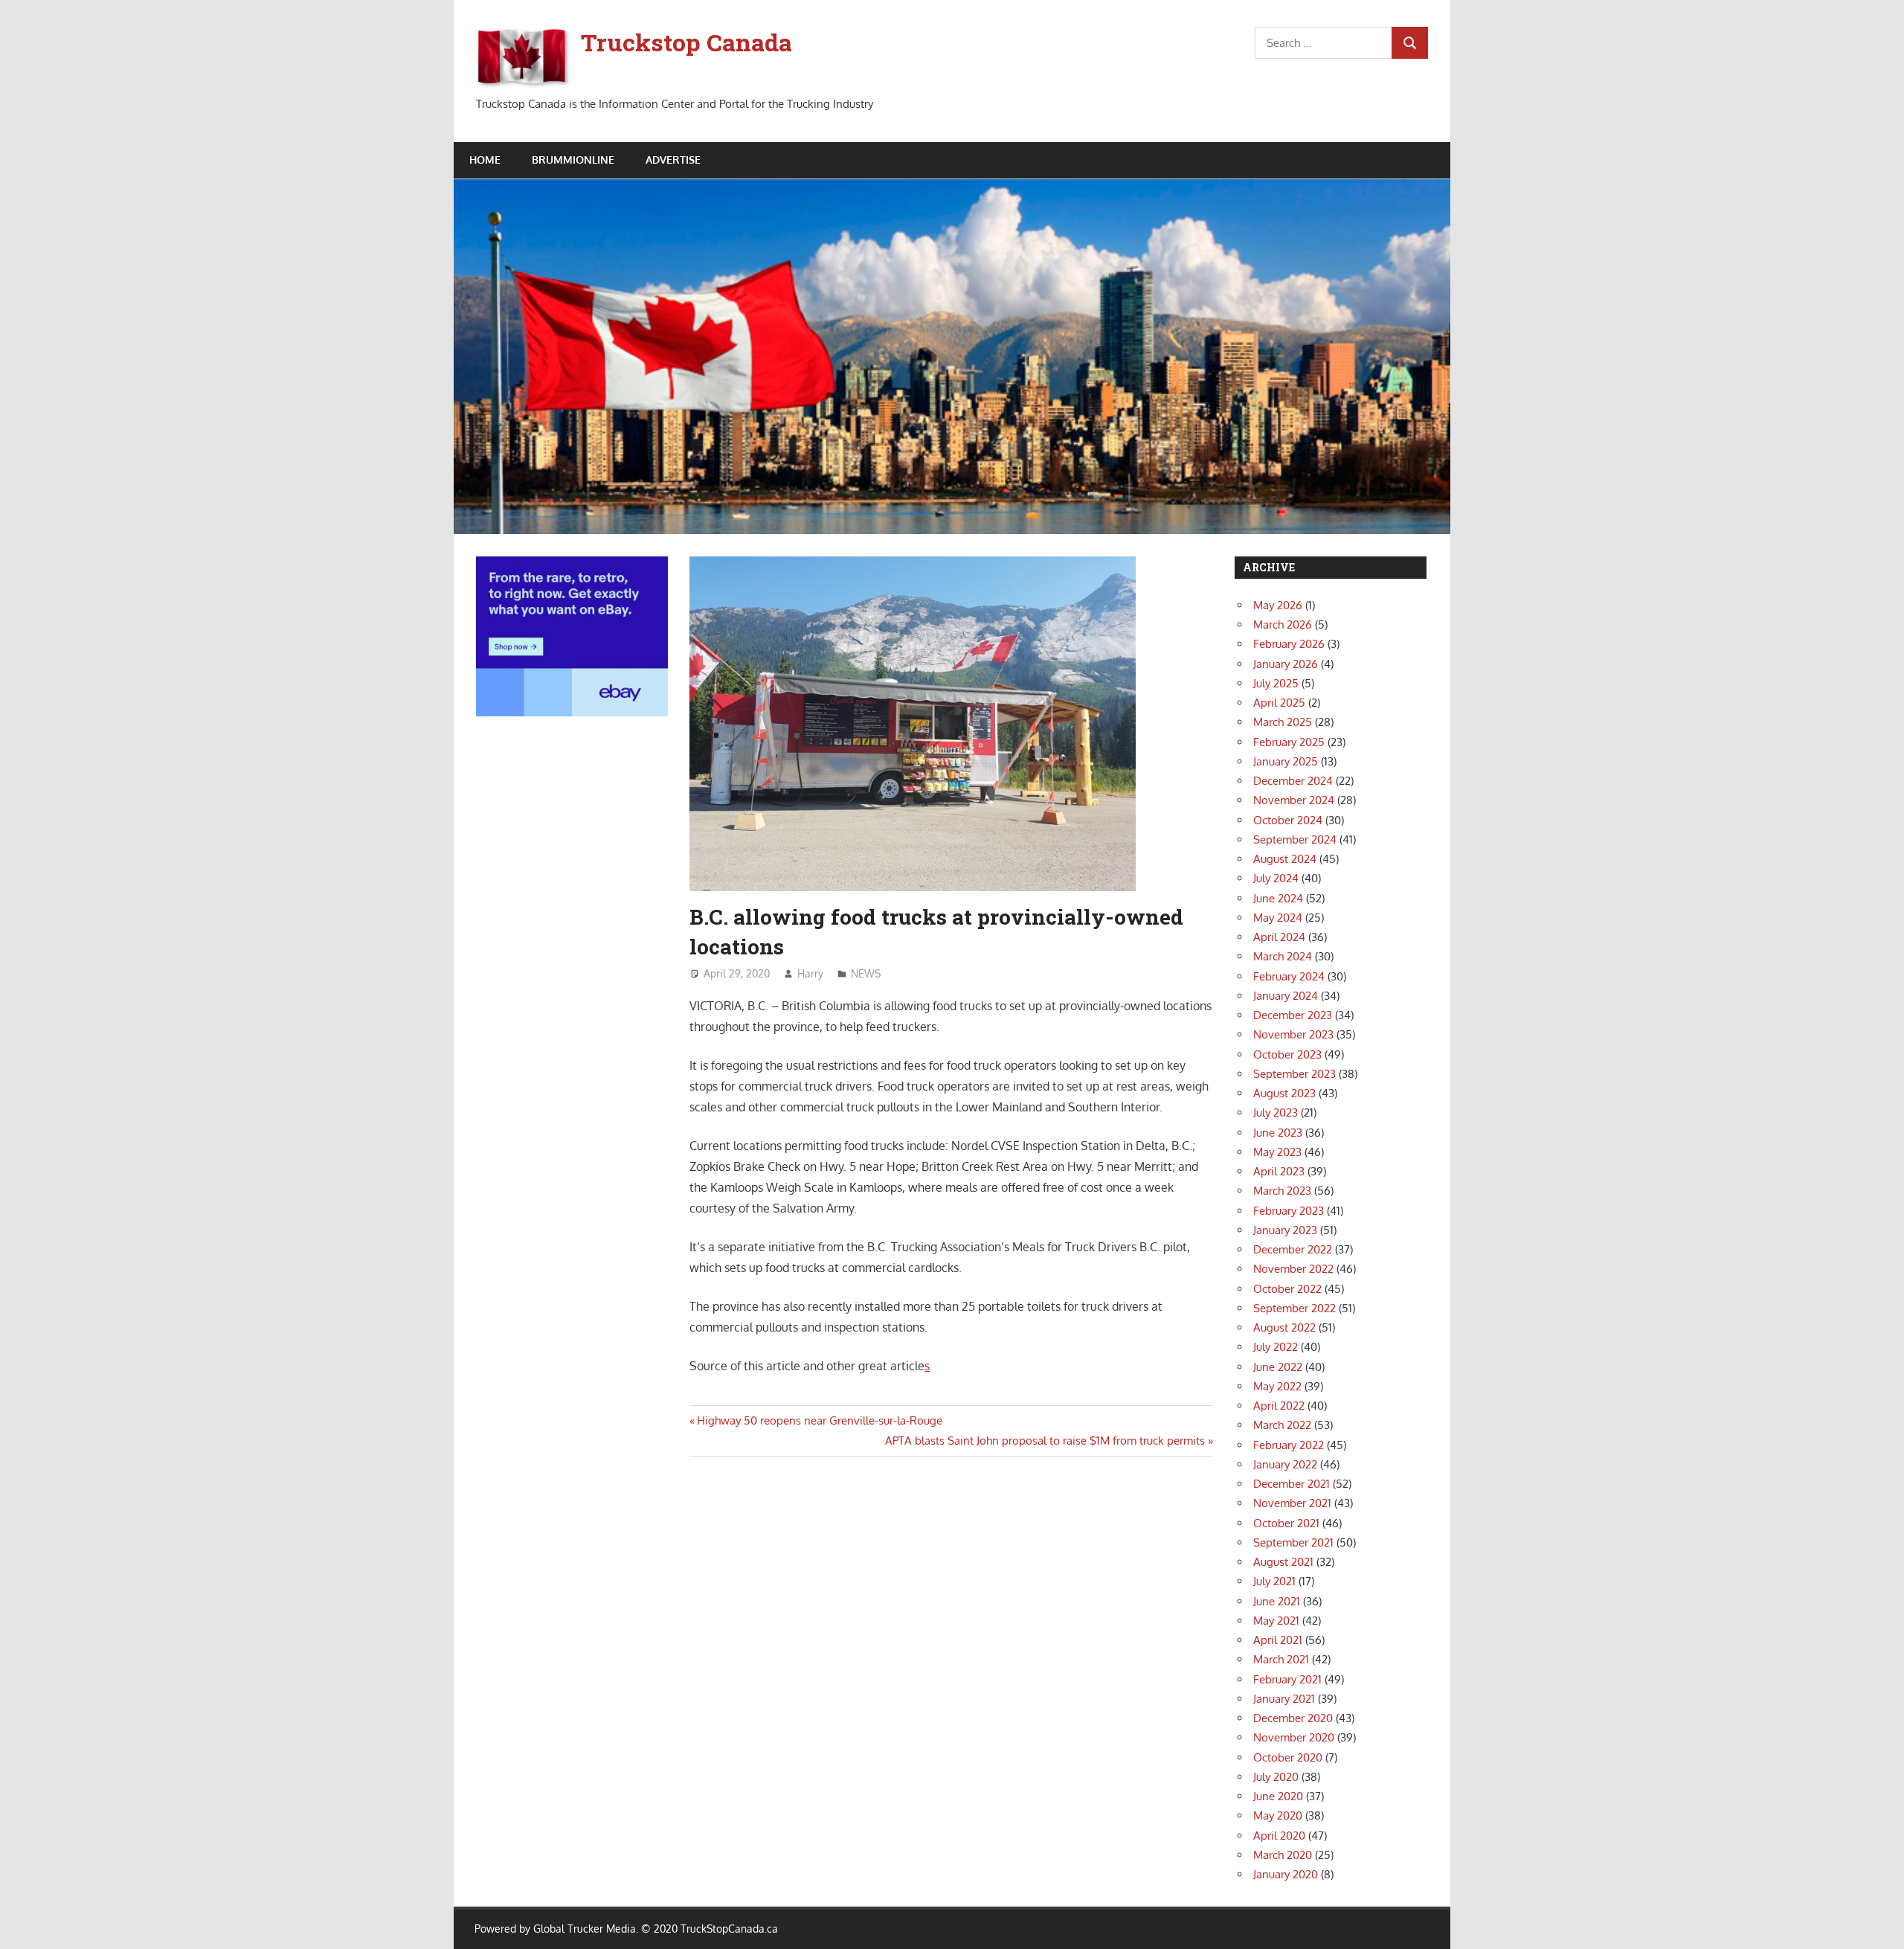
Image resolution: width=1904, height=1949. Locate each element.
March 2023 (1282, 1191)
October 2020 (1288, 1757)
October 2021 (1286, 1523)
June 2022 (1278, 1367)
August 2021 (1283, 1562)
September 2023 (1294, 1074)
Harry (810, 973)
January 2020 (1286, 1874)
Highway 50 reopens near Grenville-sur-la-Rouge (819, 1420)
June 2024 (1278, 898)
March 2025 (1283, 722)
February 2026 (1289, 644)
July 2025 (1276, 683)
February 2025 (1289, 742)
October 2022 (1287, 1289)
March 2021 (1281, 1659)
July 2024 (1276, 878)
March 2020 (1283, 1855)
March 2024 (1283, 956)
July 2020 (1276, 1777)
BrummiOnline (573, 160)
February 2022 (1289, 1445)
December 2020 (1293, 1718)
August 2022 (1284, 1327)
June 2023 (1278, 1133)
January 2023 (1285, 1230)
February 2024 (1289, 976)
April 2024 (1279, 937)
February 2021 (1287, 1679)
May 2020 (1278, 1815)
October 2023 (1287, 1054)
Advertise (673, 160)
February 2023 (1289, 1211)
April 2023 (1279, 1171)
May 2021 (1276, 1621)
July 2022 (1276, 1347)
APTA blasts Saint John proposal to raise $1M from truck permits (1045, 1441)
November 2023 (1293, 1034)
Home (485, 160)
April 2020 (1279, 1836)
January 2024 (1286, 996)
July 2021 (1274, 1581)
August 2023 (1284, 1093)
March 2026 (1283, 624)
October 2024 (1288, 820)
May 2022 (1277, 1386)
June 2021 (1277, 1601)
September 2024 (1295, 839)
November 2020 (1294, 1737)
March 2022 (1282, 1425)
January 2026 (1286, 664)
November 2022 (1293, 1269)
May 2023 (1277, 1152)
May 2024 (1278, 918)
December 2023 (1293, 1015)
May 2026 (1278, 605)
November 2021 (1292, 1503)
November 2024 (1294, 800)
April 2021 (1278, 1640)
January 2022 (1285, 1464)
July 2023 (1276, 1112)
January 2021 (1284, 1699)
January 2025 (1286, 761)
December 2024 (1293, 781)
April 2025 (1279, 703)
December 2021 (1292, 1484)
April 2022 (1279, 1406)
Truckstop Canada (686, 42)
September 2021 (1293, 1542)
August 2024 (1285, 859)
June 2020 (1278, 1796)
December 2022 (1293, 1249)
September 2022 (1294, 1308)
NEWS (866, 973)
